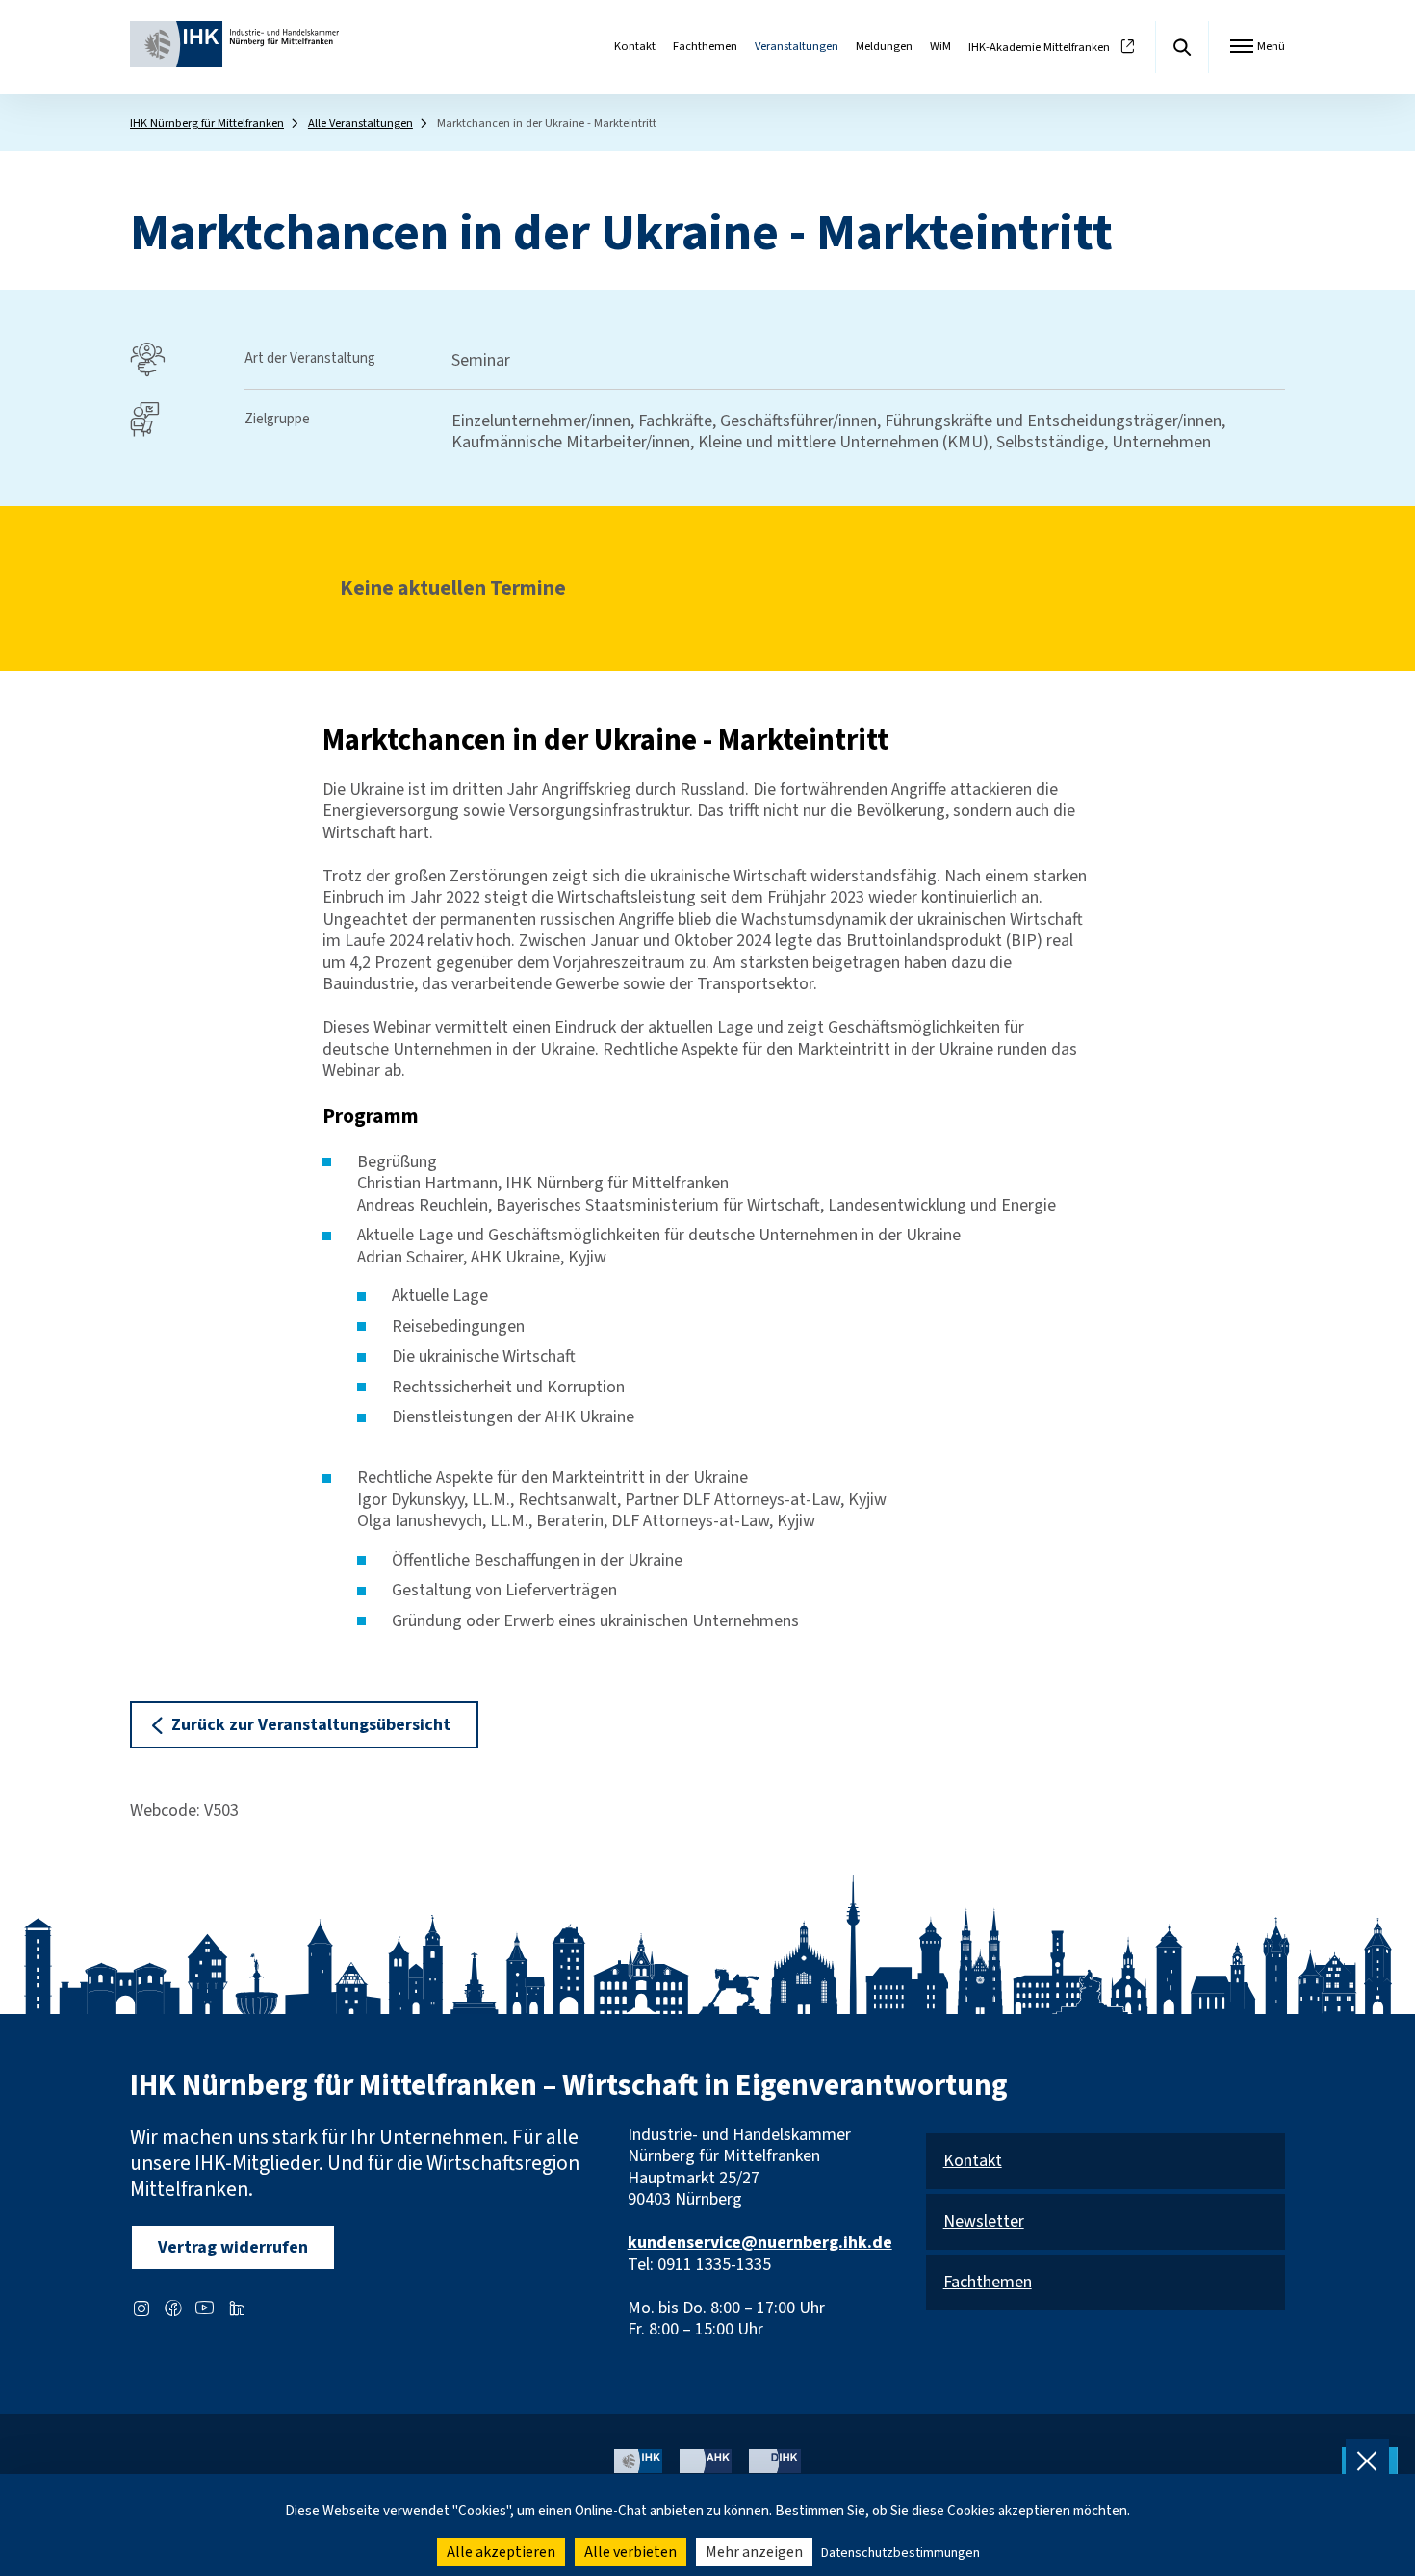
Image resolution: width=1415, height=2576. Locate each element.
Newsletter (984, 2222)
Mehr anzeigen (754, 2552)
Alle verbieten (630, 2552)
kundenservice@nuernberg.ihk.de (760, 2243)
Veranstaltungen (797, 46)
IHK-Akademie (1039, 48)
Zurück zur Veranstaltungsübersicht (311, 1725)
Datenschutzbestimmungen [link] (900, 2553)
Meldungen (884, 46)
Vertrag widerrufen (233, 2247)
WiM (940, 46)
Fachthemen (705, 46)
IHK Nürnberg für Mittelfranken (207, 123)
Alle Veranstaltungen (360, 123)
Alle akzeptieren (501, 2552)
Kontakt (635, 46)
